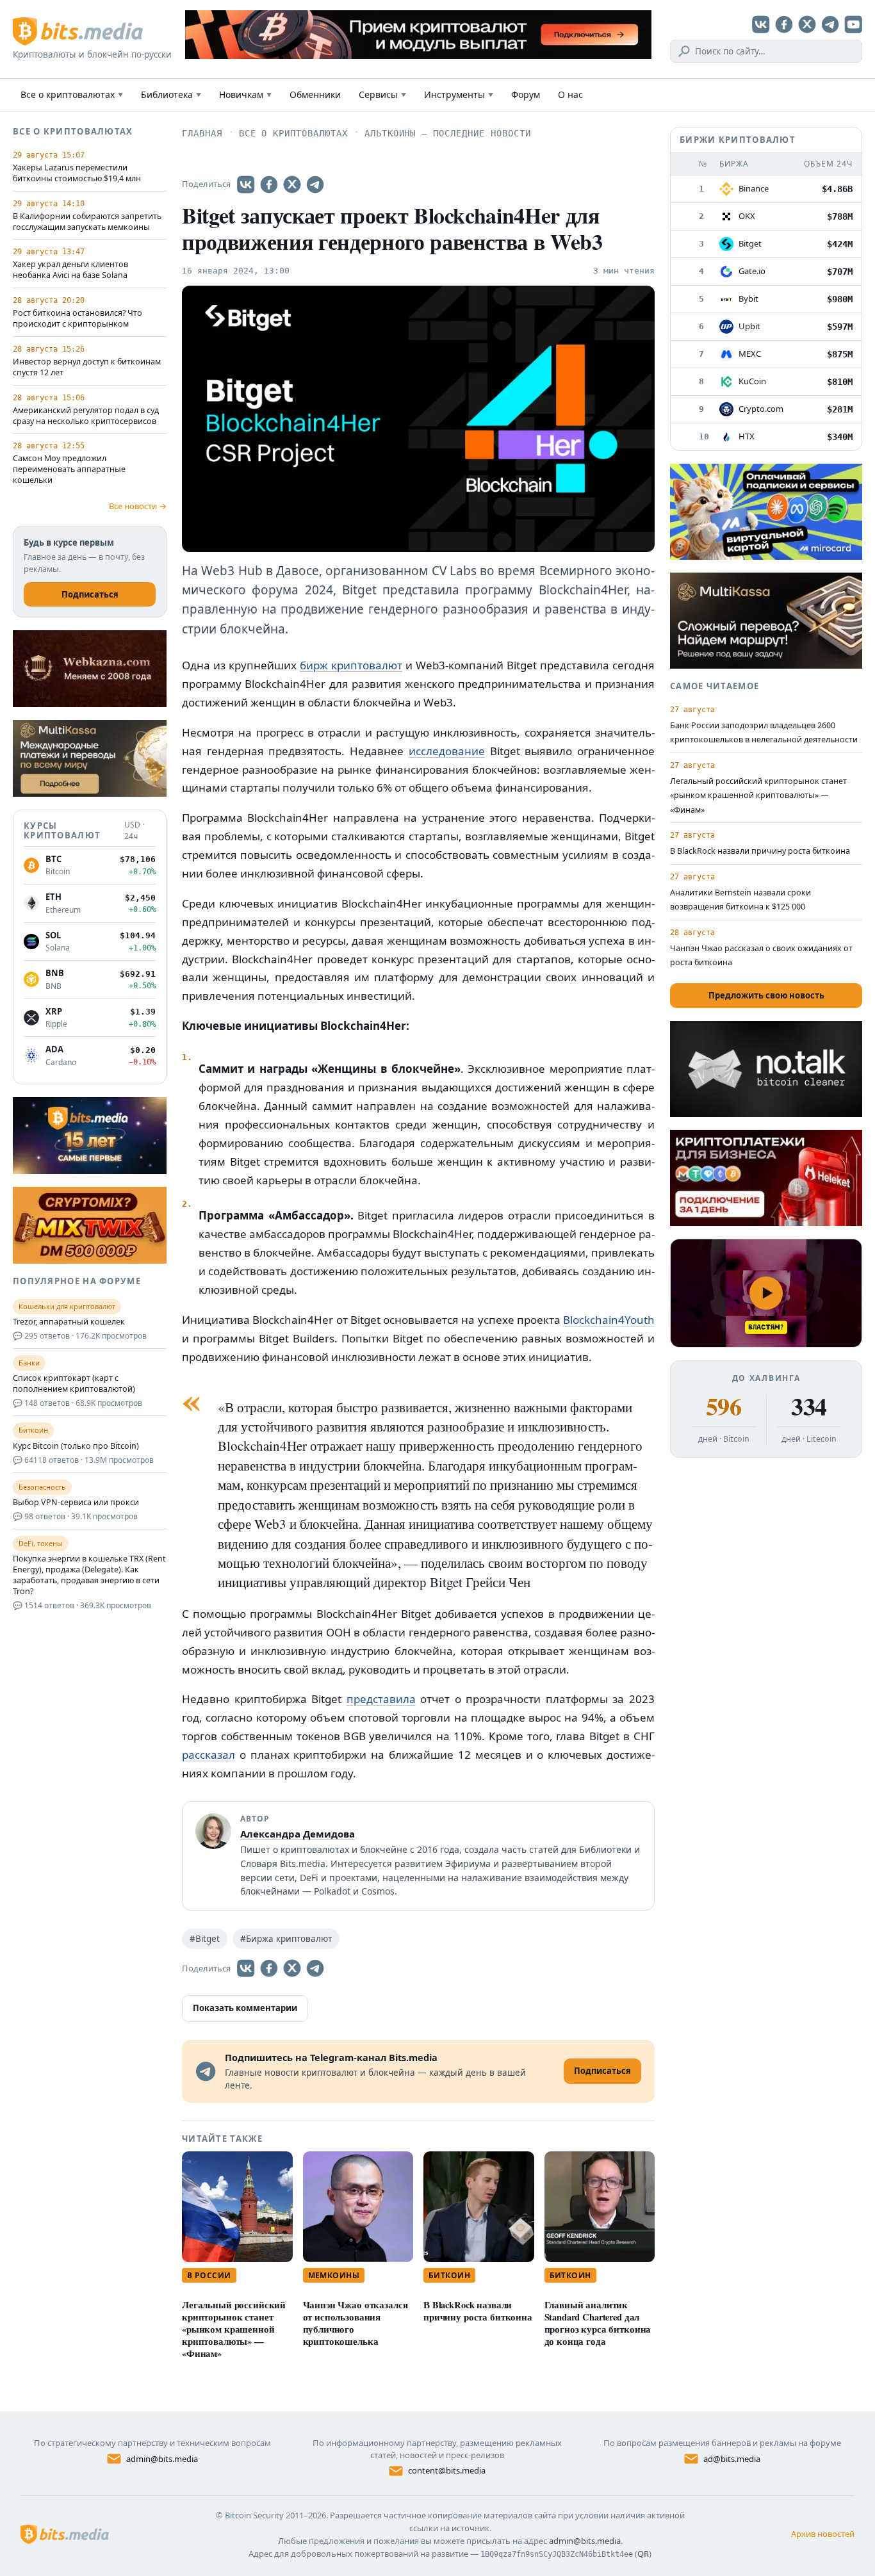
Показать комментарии (245, 2008)
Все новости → (138, 506)
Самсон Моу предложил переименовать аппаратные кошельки (69, 469)
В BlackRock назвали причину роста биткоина (478, 2311)
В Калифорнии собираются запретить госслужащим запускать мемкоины (87, 222)
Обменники (315, 94)
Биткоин (449, 2275)
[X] (807, 24)
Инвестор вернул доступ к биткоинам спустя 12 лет (87, 367)
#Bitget (205, 1939)
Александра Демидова (298, 1834)
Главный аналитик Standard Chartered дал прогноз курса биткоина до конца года (598, 2323)
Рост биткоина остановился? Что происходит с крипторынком (78, 319)
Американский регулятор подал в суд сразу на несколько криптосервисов (86, 416)
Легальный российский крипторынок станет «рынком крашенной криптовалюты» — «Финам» (234, 2329)
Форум (526, 94)
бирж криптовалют (351, 665)
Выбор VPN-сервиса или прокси (76, 1503)
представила (381, 1699)
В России (209, 2275)
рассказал (209, 1755)
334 (809, 1406)
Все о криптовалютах (72, 94)
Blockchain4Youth (609, 1320)
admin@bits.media (162, 2459)
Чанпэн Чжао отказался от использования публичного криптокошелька (356, 2323)
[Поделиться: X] (292, 184)
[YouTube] (853, 24)
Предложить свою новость (766, 995)
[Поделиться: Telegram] (315, 184)
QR (643, 2554)
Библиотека (171, 94)
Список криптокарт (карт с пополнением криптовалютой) (74, 1384)
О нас (570, 94)
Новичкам (245, 94)
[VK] (761, 24)
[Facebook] (784, 24)
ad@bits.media (732, 2459)
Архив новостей (823, 2534)
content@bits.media (447, 2470)
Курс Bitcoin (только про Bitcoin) (76, 1446)
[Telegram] (830, 24)
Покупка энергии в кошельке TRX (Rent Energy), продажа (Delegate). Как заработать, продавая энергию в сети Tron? (89, 1575)
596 (724, 1406)
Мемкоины (334, 2275)
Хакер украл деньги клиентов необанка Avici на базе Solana (70, 270)
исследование (447, 751)
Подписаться (90, 594)
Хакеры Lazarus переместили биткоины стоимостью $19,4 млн (77, 173)
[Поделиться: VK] (246, 184)
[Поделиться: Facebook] (269, 184)
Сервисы (382, 94)
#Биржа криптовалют (286, 1939)
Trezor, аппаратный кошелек (69, 1322)
